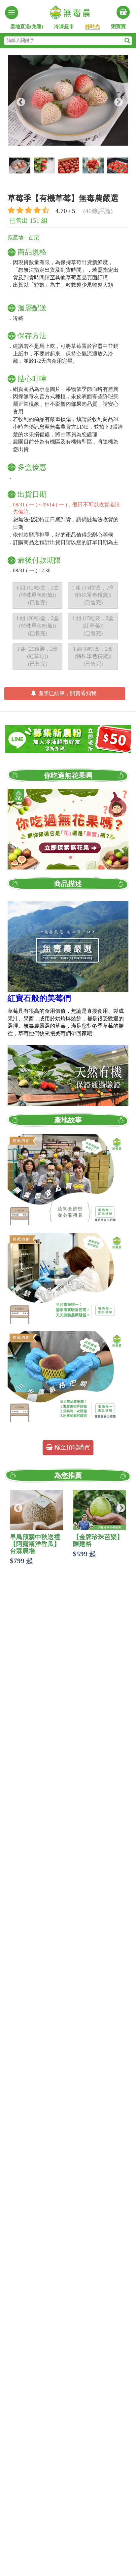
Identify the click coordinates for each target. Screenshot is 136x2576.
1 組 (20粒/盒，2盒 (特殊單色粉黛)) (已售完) (37, 626)
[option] (68, 100)
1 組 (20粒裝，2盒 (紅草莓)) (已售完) (37, 656)
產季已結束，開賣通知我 (67, 693)
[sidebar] (12, 13)
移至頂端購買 (71, 1447)
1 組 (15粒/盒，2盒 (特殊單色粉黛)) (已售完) (93, 595)
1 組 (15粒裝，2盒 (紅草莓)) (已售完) (93, 626)
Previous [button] (19, 101)
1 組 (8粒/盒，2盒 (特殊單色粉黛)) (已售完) (93, 656)
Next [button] (117, 101)
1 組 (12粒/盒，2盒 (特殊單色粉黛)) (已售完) (37, 595)
